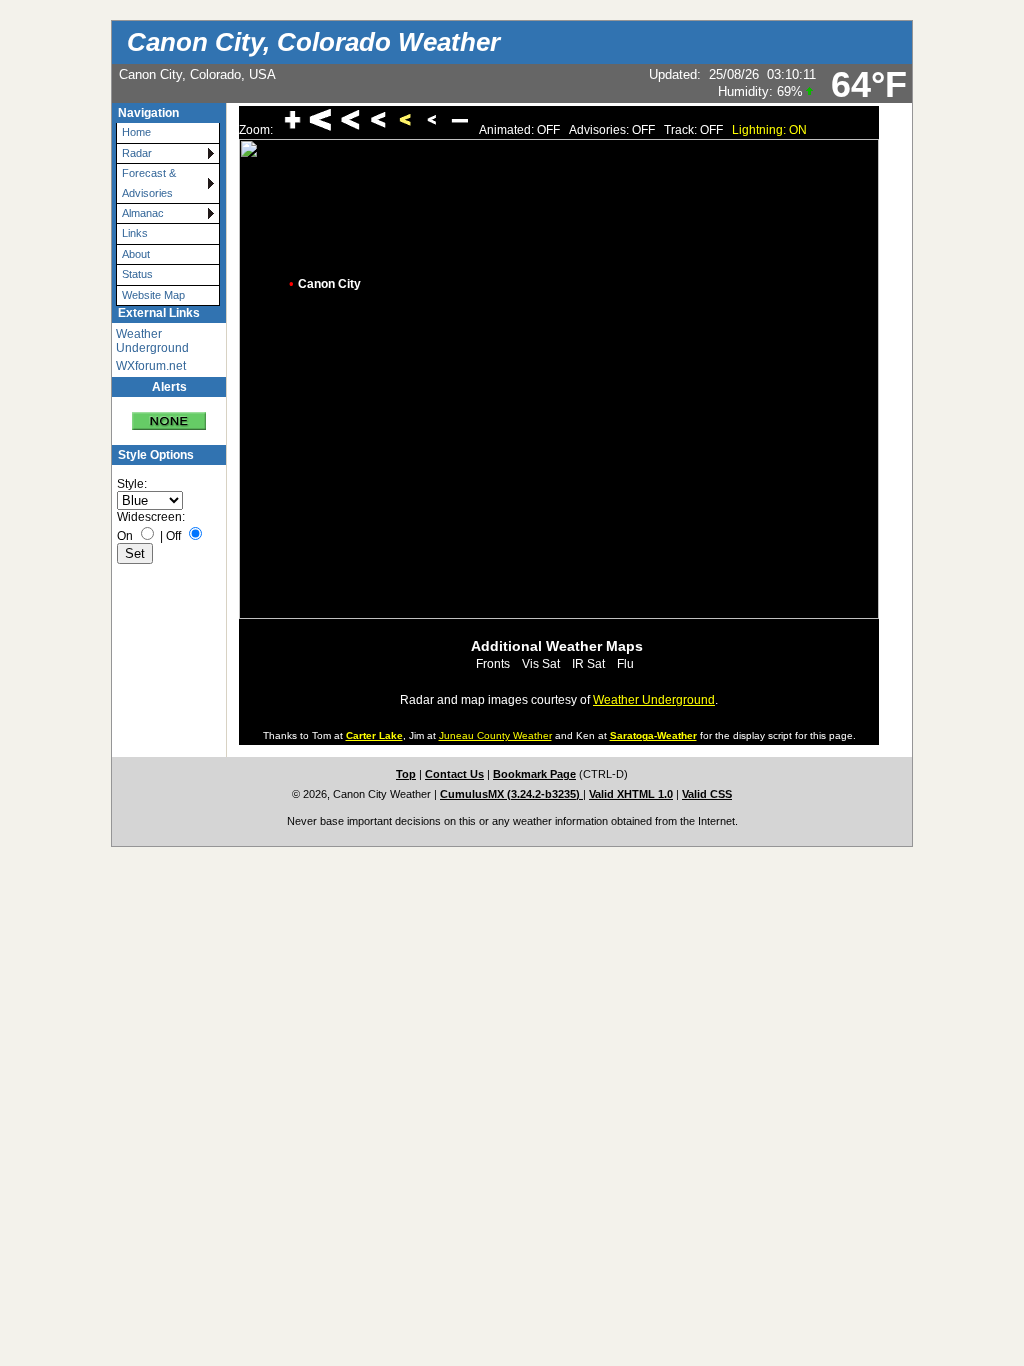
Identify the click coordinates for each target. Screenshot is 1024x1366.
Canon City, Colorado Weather (313, 42)
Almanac (143, 213)
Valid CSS (707, 794)
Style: (132, 484)
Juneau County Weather (495, 735)
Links (135, 233)
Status (137, 274)
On (125, 536)
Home (136, 132)
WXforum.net (151, 366)
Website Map (153, 295)
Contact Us (454, 774)
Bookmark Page (534, 774)
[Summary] (169, 413)
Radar (137, 153)
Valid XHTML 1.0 (631, 794)
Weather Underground (152, 341)
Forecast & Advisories (149, 182)
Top (406, 774)
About (136, 254)
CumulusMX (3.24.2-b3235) (511, 794)
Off (173, 536)
